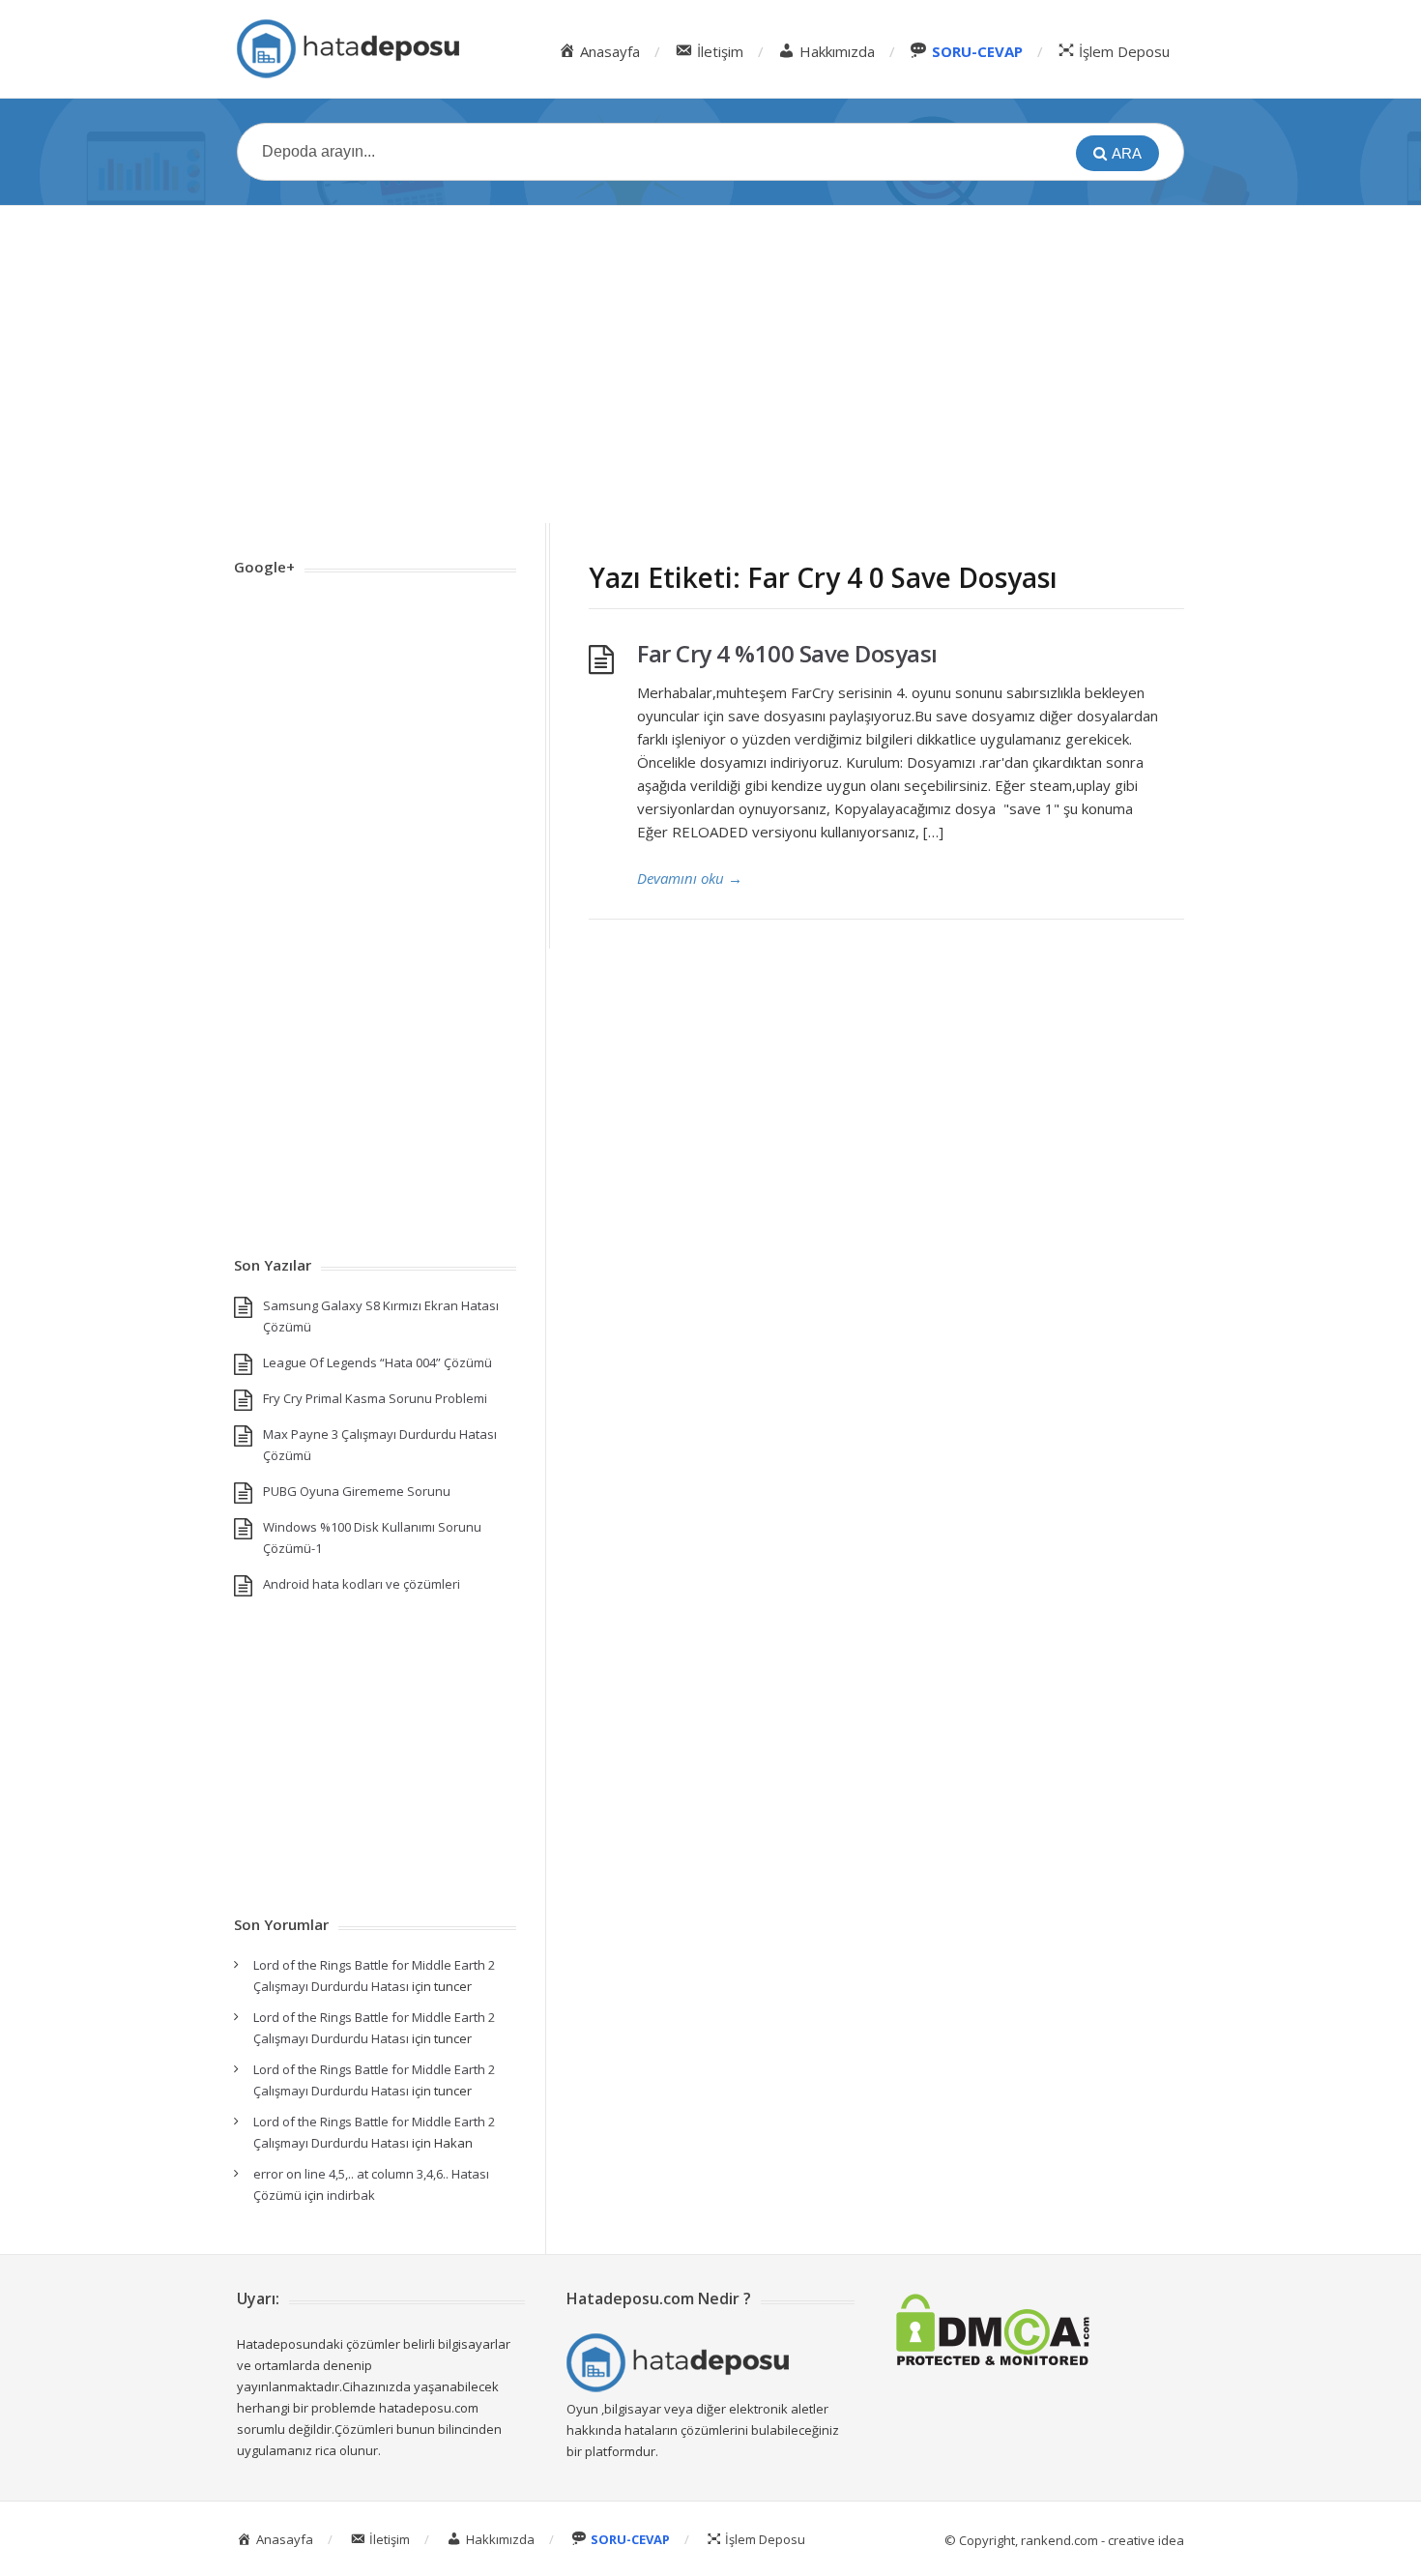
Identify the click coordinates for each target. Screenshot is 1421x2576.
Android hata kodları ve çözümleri (362, 1584)
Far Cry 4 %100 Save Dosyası (787, 653)
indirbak (351, 2195)
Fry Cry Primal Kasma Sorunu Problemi (375, 1398)
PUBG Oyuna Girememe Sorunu (357, 1491)
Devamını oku (690, 878)
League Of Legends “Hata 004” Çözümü (377, 1362)
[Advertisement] (710, 365)
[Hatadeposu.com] (348, 49)
